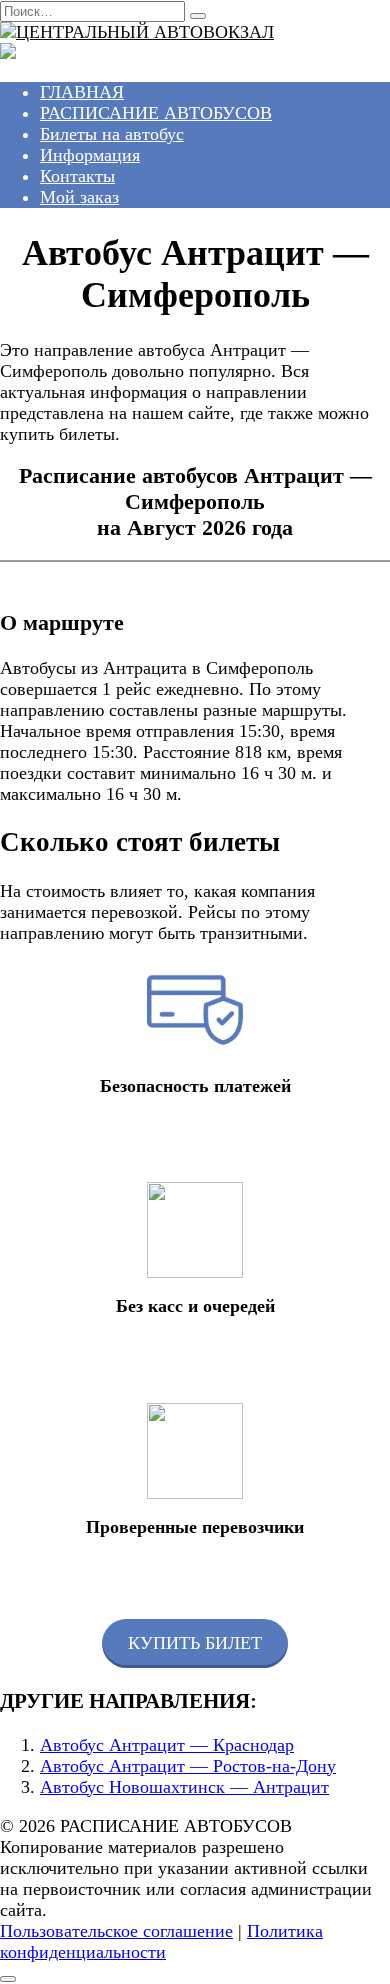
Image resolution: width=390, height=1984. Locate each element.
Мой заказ (79, 197)
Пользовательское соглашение (116, 1931)
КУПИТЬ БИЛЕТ (195, 1643)
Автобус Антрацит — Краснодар (167, 1745)
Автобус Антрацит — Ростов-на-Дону (188, 1766)
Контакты (77, 176)
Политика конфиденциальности (161, 1941)
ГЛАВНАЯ (82, 92)
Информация (90, 155)
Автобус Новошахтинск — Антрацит (184, 1787)
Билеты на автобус (112, 134)
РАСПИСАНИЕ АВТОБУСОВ (156, 113)
